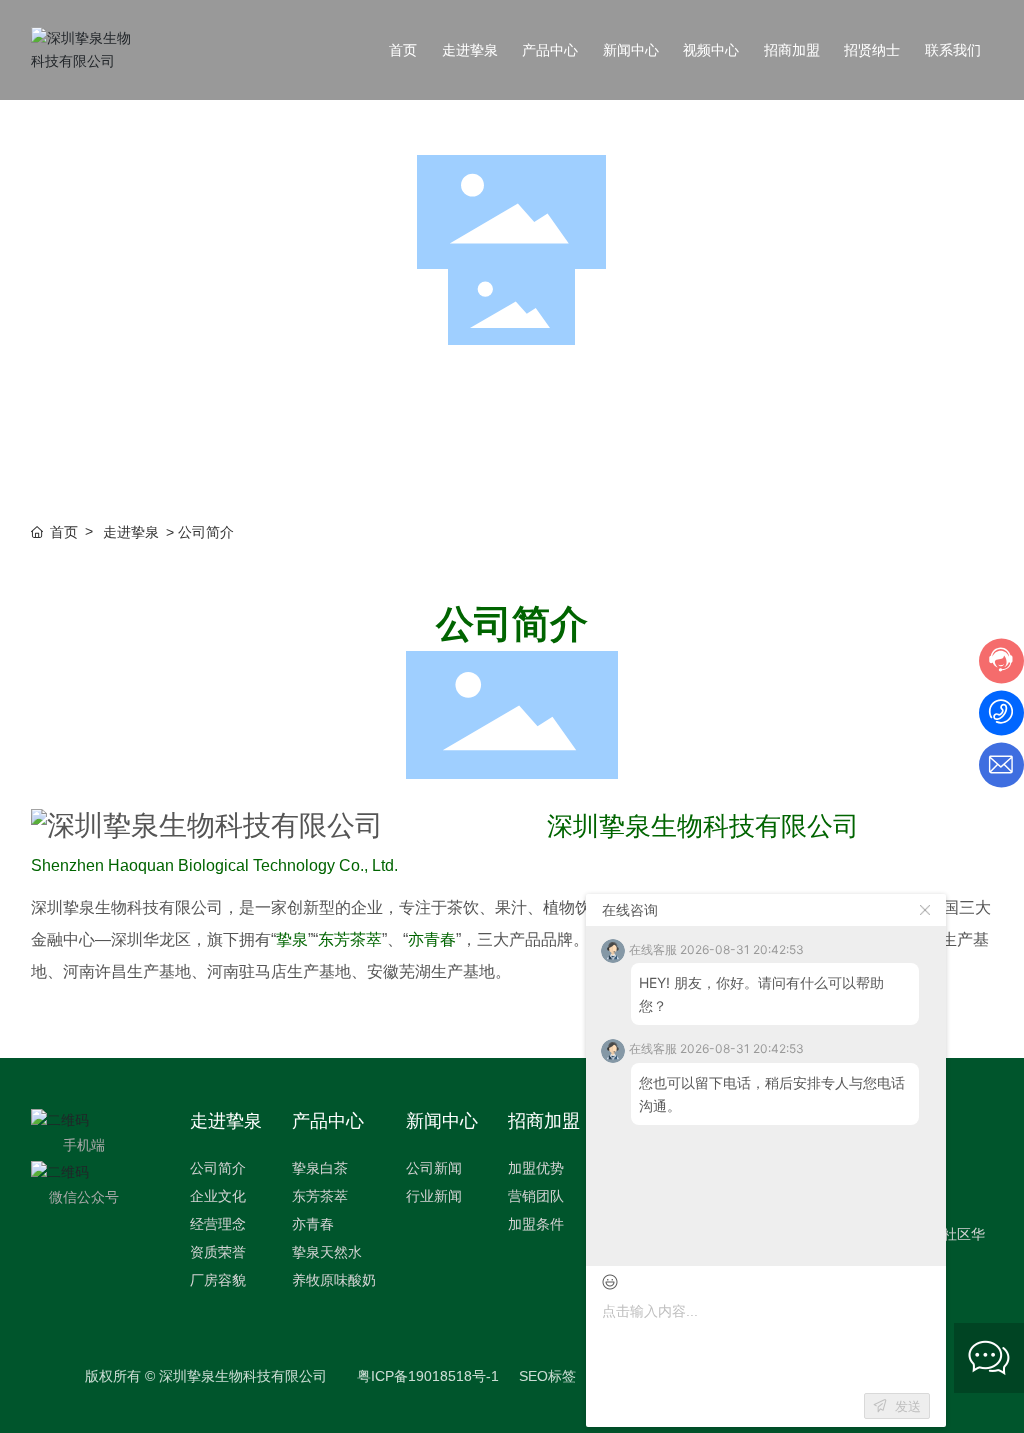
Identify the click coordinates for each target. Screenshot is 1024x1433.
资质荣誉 (632, 424)
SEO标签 (547, 1376)
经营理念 (512, 424)
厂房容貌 (752, 424)
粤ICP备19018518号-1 (428, 1376)
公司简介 (272, 424)
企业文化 (392, 424)
